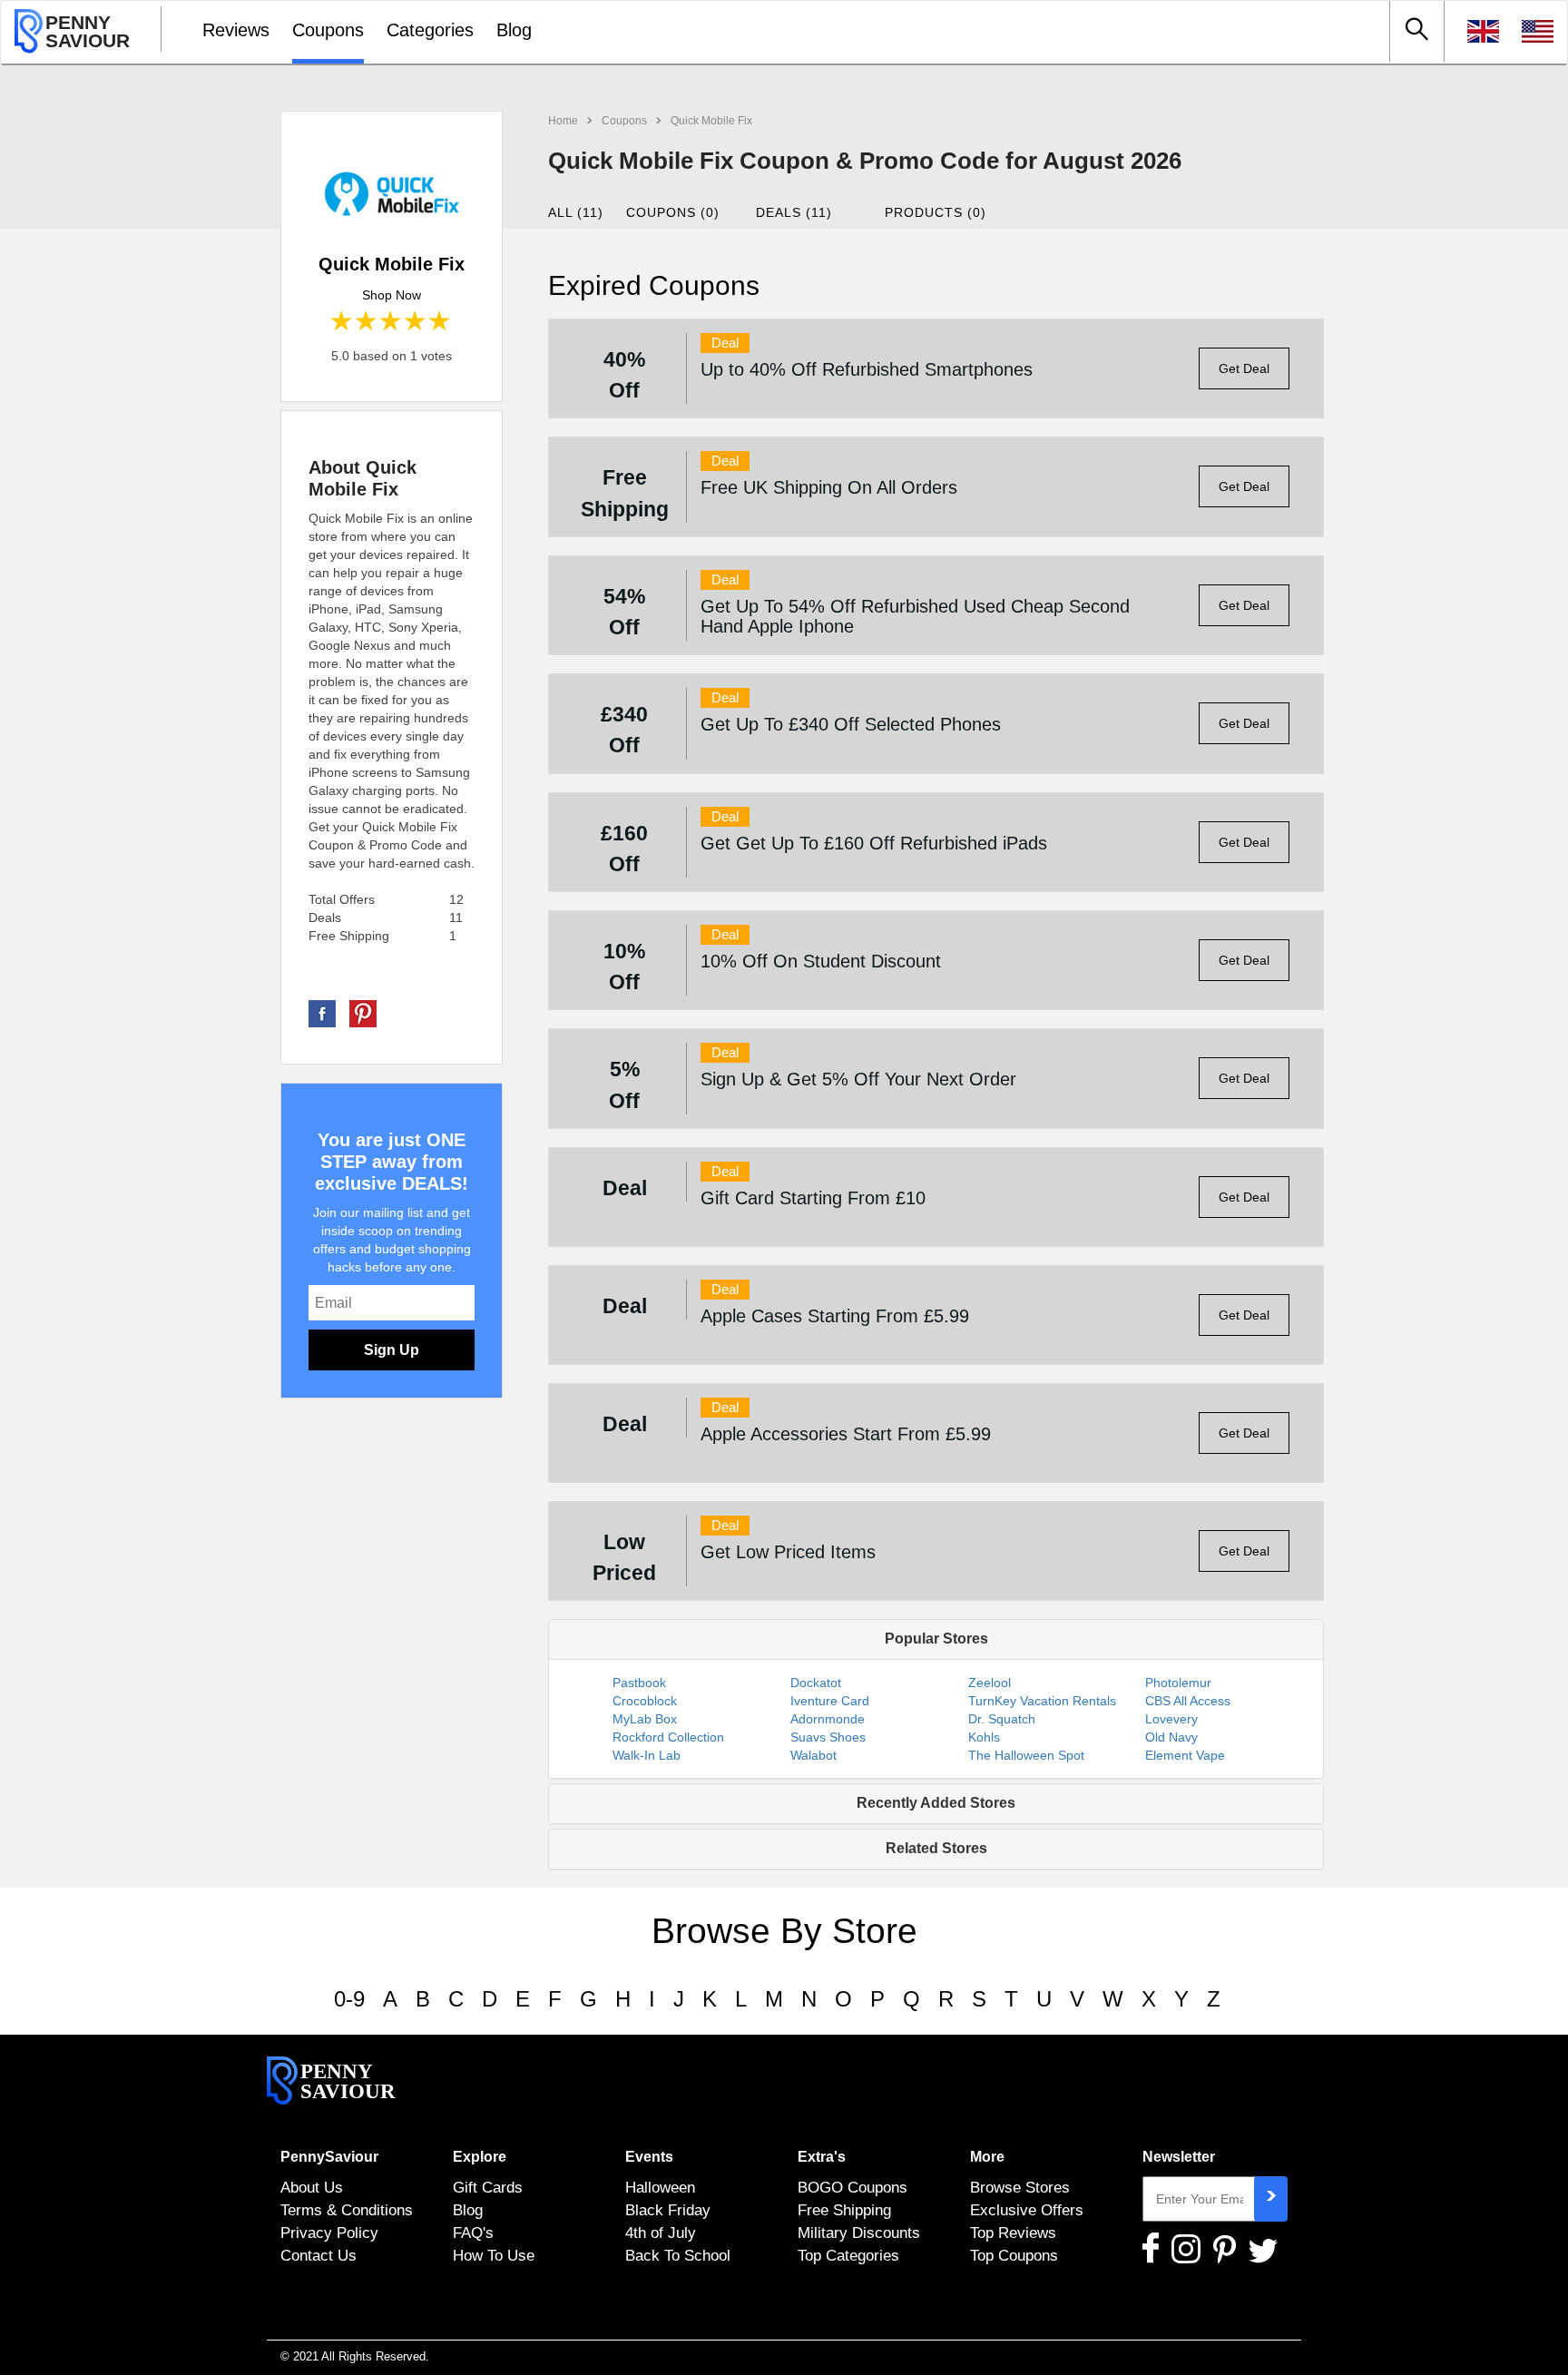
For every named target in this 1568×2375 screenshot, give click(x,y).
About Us (312, 2187)
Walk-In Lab (647, 1755)
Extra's (822, 2157)
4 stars (416, 322)
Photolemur (1178, 1683)
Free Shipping (844, 2210)
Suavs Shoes (828, 1737)
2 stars (367, 322)
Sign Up (392, 1350)
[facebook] (322, 1013)
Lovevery (1171, 1719)
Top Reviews (1013, 2233)
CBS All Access (1188, 1701)
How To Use (494, 2255)
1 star (343, 322)
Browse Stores (1020, 2187)
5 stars (441, 322)
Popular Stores (936, 1639)
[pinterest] (363, 1013)
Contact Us (318, 2255)
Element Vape (1185, 1755)
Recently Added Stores (936, 1803)
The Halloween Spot (1026, 1755)
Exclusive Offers (1027, 2210)
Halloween (660, 2187)
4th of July (661, 2233)
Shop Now (392, 295)
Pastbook (639, 1683)
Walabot (813, 1755)
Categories (430, 30)
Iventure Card (830, 1701)
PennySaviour (329, 2157)
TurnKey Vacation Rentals (1042, 1701)
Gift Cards (488, 2187)
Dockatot (816, 1683)
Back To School (678, 2255)
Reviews (236, 30)
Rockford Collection (668, 1737)
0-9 (349, 1999)
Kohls (984, 1737)
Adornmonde (828, 1719)
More (987, 2157)
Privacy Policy (329, 2233)
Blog (514, 30)
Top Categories (848, 2255)
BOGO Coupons (853, 2187)
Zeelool (990, 1683)
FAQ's (473, 2233)
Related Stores (936, 1848)
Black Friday (668, 2210)
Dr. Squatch (1002, 1719)
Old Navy (1171, 1737)
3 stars (392, 322)
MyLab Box (645, 1719)
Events (649, 2157)
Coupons (328, 30)
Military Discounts (859, 2233)
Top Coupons (1014, 2255)
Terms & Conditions (347, 2210)
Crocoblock (645, 1701)
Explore (480, 2157)
